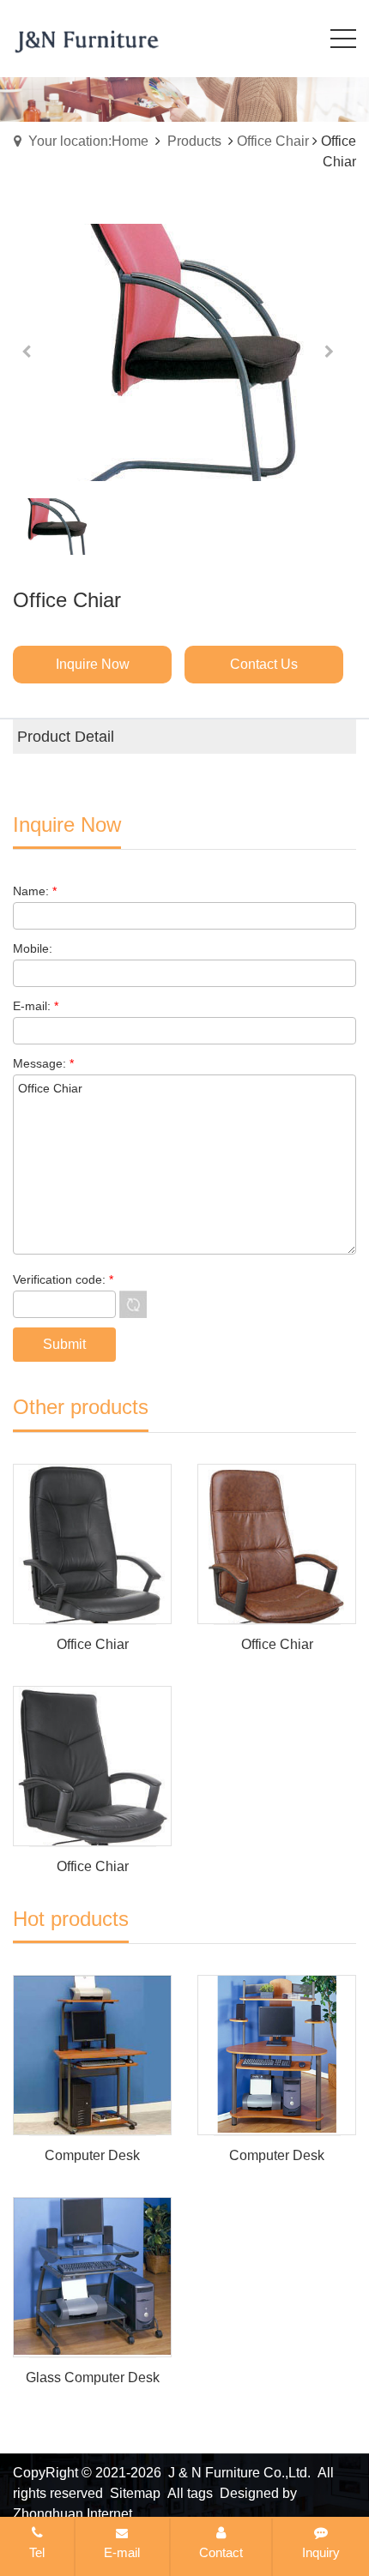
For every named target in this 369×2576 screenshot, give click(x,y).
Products (194, 141)
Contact (221, 2552)
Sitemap (135, 2493)
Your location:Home (88, 141)
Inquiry (321, 2552)
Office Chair (273, 141)
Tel (37, 2552)
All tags (190, 2493)
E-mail (122, 2552)
